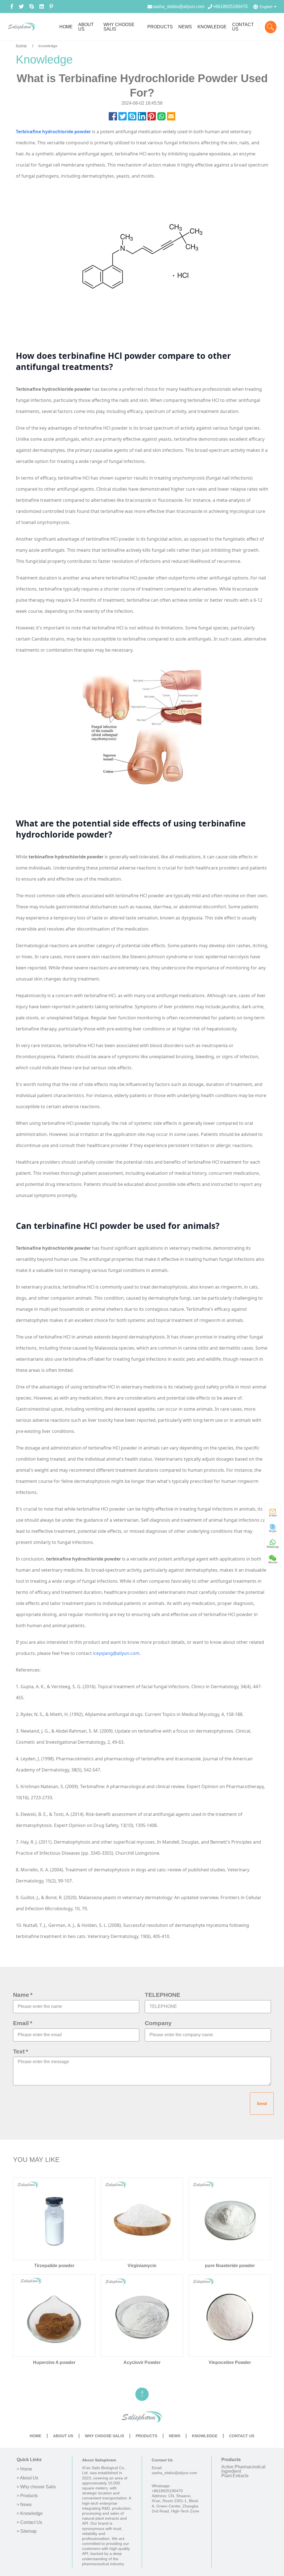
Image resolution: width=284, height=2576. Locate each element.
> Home (24, 2469)
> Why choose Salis (36, 2487)
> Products (27, 2496)
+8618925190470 (230, 7)
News (175, 2436)
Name (21, 1995)
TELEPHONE (163, 1995)
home (21, 46)
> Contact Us (29, 2522)
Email (21, 2023)
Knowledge (205, 2436)
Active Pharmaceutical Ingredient (243, 2469)
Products (146, 2436)
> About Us (27, 2478)
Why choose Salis (104, 2436)
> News (24, 2505)
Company (158, 2023)
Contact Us (242, 2436)
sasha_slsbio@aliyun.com (178, 7)
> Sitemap (27, 2531)
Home (35, 2436)
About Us (63, 2436)
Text (19, 2051)
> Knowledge (30, 2514)
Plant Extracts (235, 2476)
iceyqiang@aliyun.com (116, 1653)
